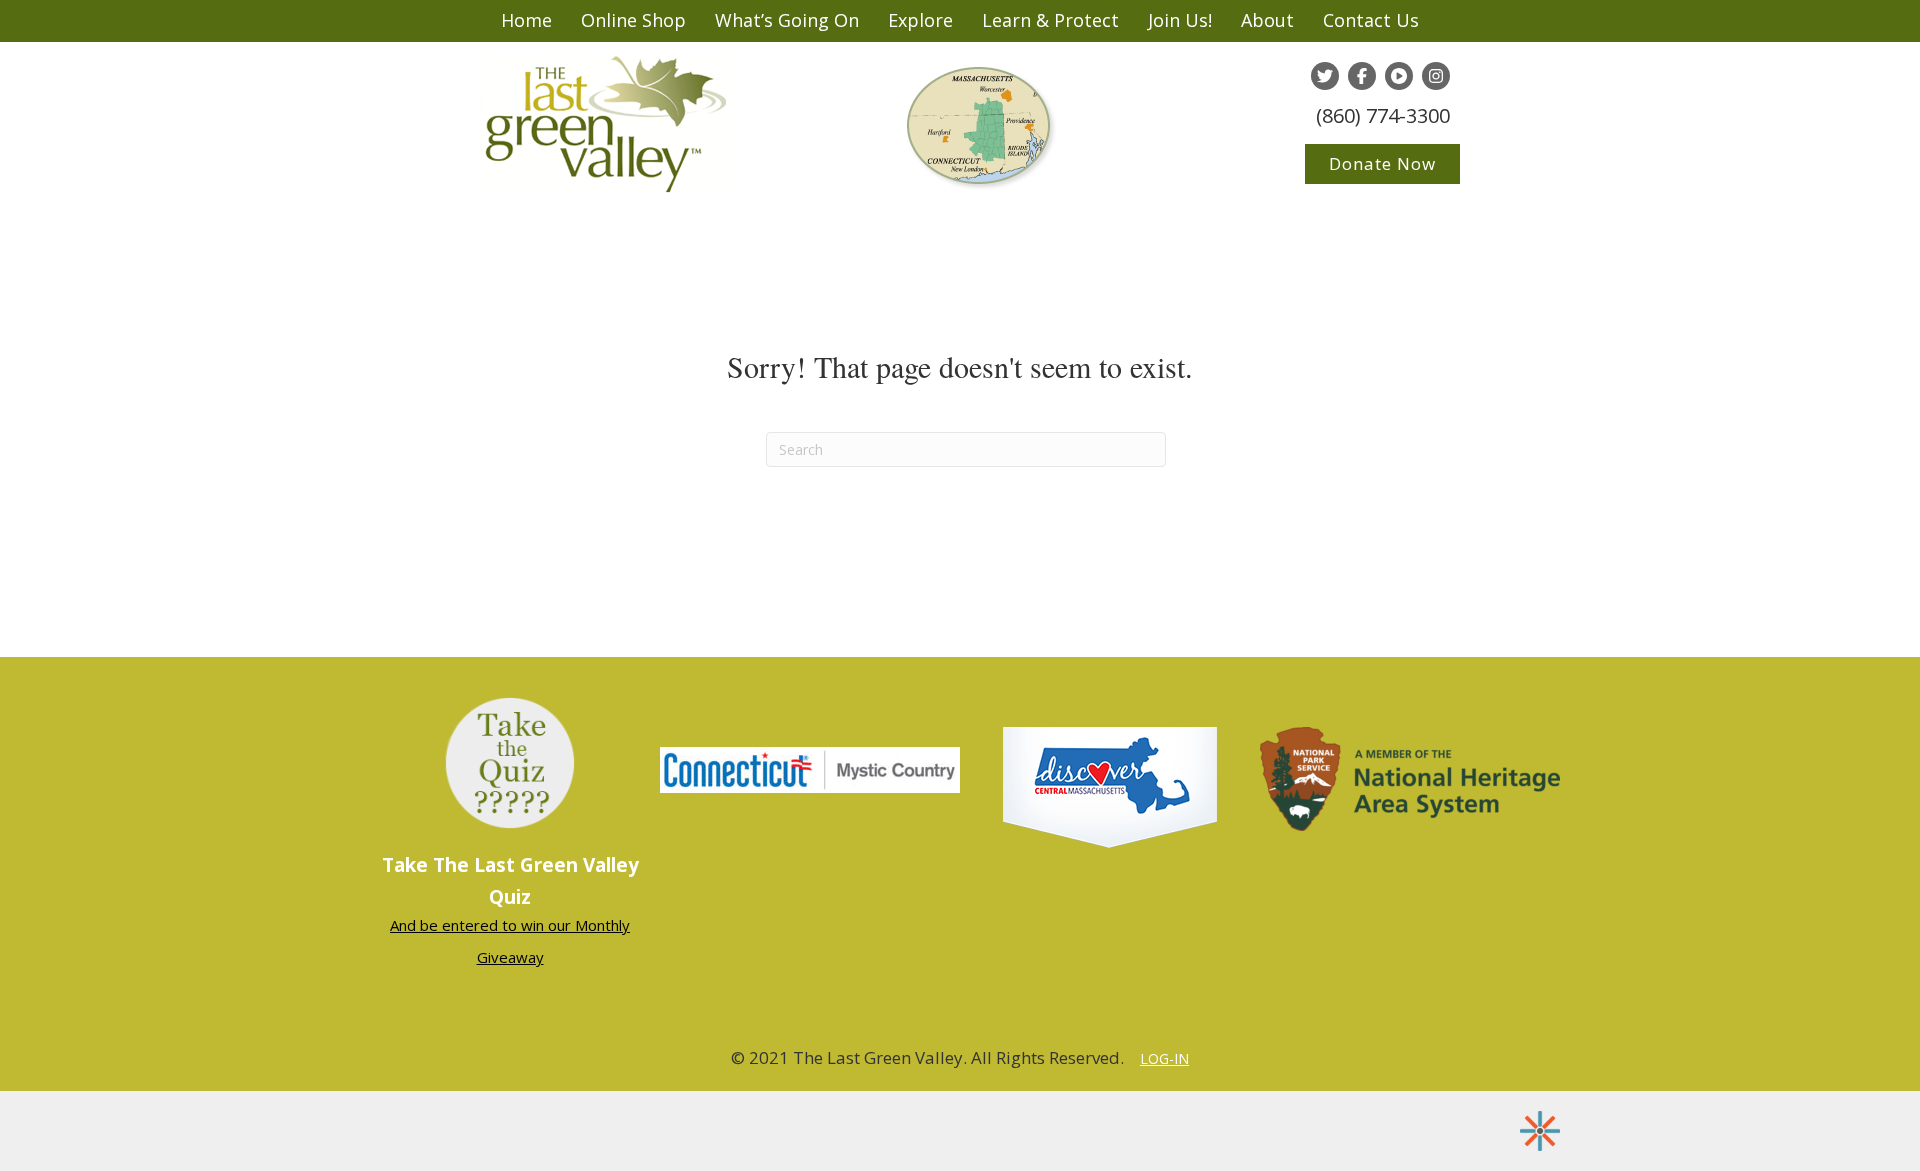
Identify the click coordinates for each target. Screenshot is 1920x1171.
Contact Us (1371, 20)
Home (526, 20)
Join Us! (1180, 20)
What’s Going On (787, 20)
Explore (920, 20)
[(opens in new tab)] (810, 768)
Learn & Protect (1050, 20)
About (1267, 20)
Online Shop (633, 20)
